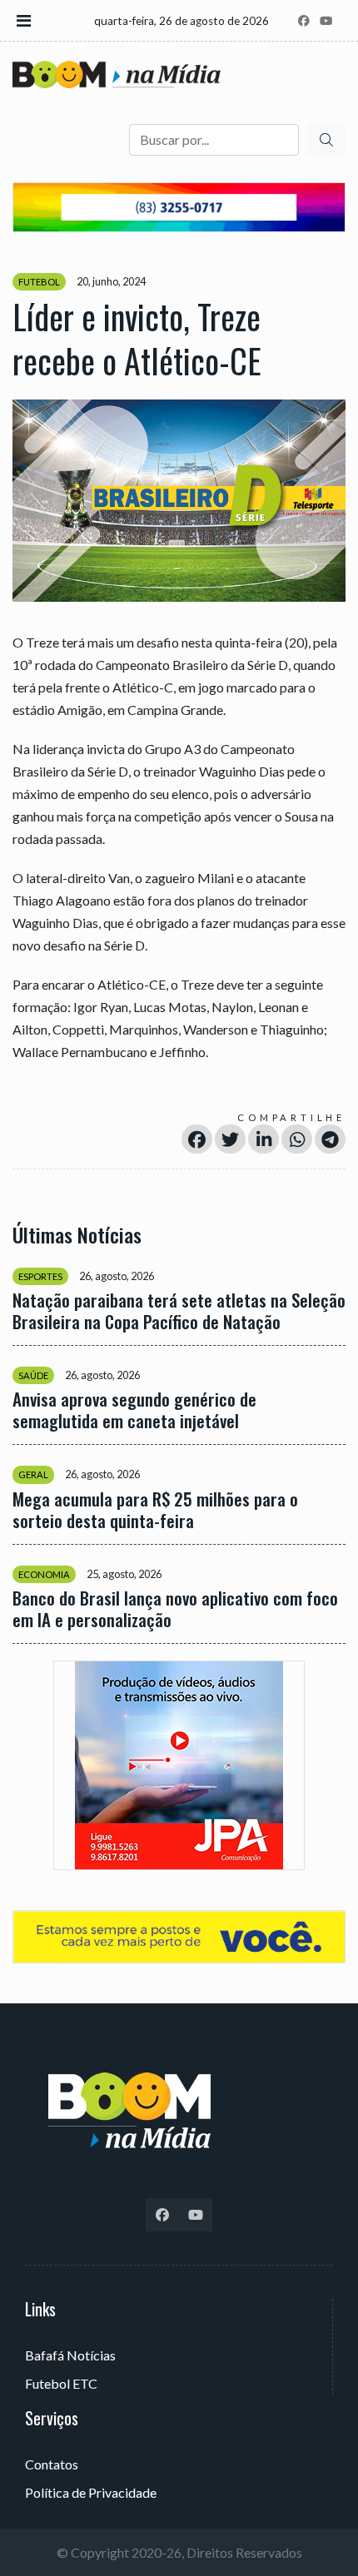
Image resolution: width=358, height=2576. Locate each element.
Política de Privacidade (91, 2492)
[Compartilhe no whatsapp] (297, 1139)
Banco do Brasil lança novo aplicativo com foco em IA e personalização (175, 1609)
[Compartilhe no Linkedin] (264, 1139)
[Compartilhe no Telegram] (330, 1139)
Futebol (39, 282)
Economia (44, 1574)
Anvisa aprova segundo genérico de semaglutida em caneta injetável (134, 1410)
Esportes (40, 1276)
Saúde (33, 1375)
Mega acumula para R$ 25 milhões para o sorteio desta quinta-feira (155, 1510)
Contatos (52, 2464)
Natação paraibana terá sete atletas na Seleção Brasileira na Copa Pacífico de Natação (179, 1311)
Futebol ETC (61, 2383)
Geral (33, 1474)
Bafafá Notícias (70, 2355)
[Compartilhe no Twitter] (230, 1139)
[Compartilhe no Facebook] (197, 1139)
